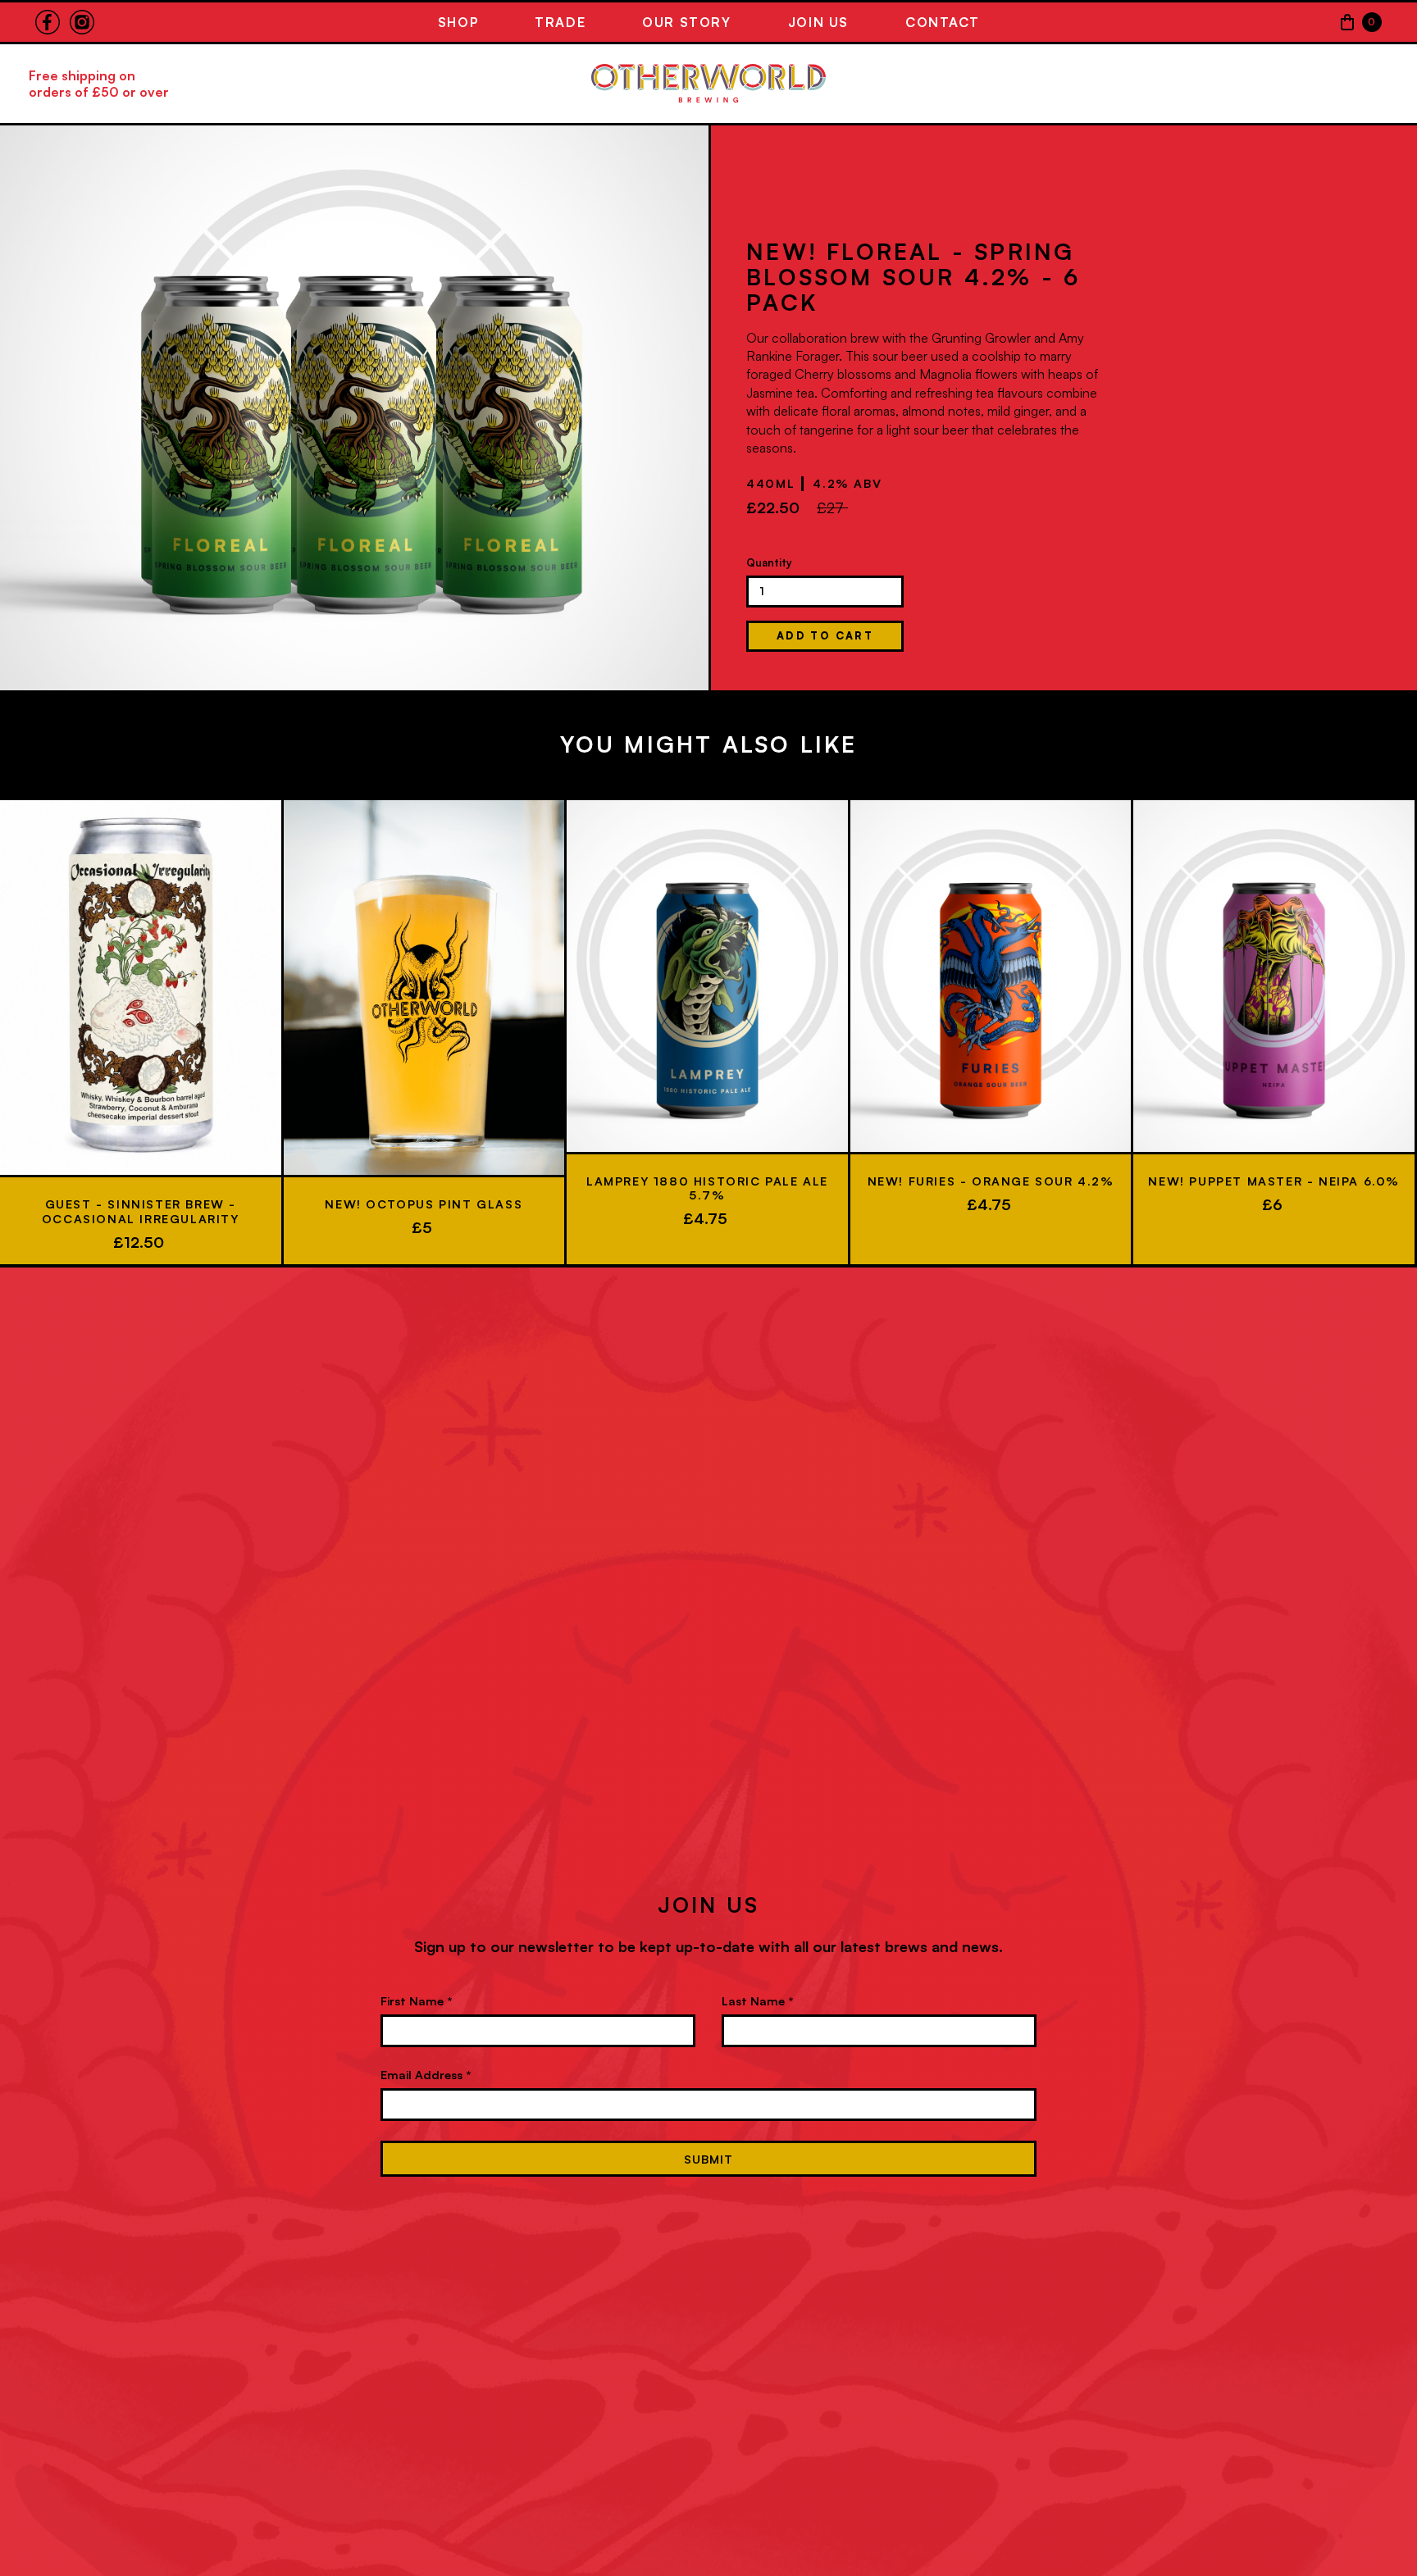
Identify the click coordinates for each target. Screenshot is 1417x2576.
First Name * (417, 2000)
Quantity (769, 562)
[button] (1360, 22)
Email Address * (426, 2074)
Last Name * (758, 2000)
